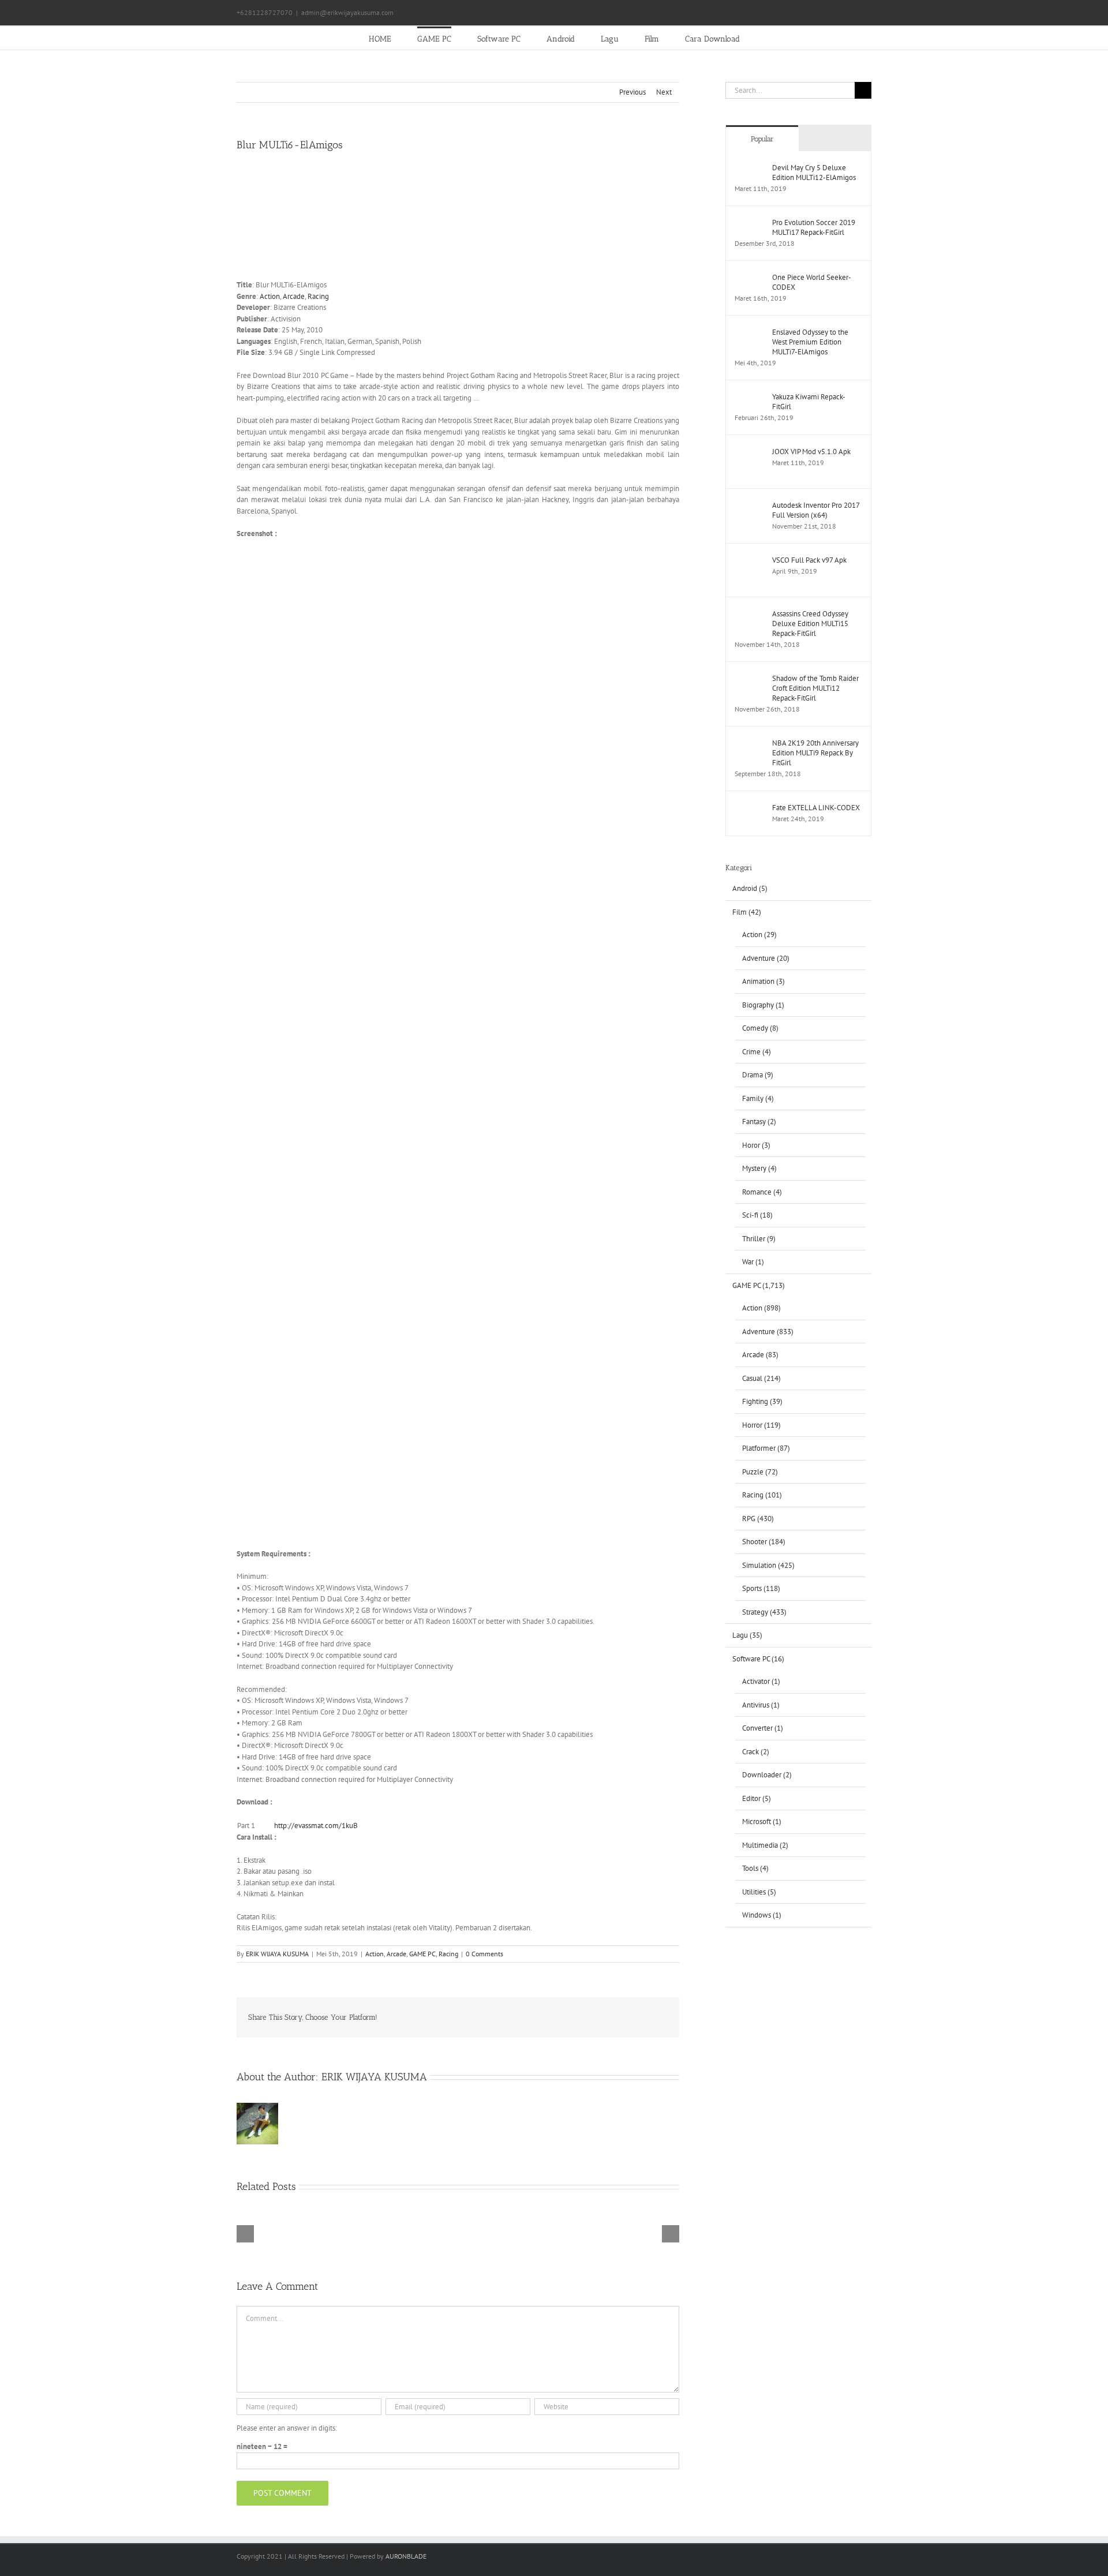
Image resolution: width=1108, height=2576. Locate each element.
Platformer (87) (766, 1448)
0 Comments (484, 1954)
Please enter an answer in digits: (287, 2428)
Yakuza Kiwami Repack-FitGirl (809, 402)
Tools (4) (755, 1868)
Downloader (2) (767, 1775)
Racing (318, 296)
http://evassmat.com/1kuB (316, 1826)
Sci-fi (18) (757, 1215)
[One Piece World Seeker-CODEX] (750, 278)
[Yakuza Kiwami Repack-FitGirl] (750, 397)
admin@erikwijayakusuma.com (347, 12)
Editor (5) (757, 1798)
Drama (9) (758, 1075)
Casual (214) (761, 1378)
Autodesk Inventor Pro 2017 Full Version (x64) (816, 510)
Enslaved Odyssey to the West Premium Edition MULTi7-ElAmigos (810, 342)
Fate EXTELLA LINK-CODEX (816, 808)
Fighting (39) (762, 1401)
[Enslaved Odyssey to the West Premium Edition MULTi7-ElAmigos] (750, 333)
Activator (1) (761, 1681)
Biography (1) (763, 1005)
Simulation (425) (768, 1565)
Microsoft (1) (762, 1821)
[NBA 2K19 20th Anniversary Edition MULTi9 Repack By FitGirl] (750, 744)
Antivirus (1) (761, 1705)
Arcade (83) (760, 1355)
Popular (762, 139)
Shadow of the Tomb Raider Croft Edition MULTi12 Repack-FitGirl (815, 688)
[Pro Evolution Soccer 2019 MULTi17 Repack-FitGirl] (750, 223)
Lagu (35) (747, 1635)
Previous (632, 92)
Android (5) (750, 888)
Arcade (294, 296)
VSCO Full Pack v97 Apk (809, 560)
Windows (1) (762, 1915)
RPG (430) (758, 1519)
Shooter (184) (764, 1542)
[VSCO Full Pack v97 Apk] (750, 561)
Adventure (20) (766, 958)
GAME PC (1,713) (759, 1285)
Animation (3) (763, 981)
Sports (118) (761, 1588)
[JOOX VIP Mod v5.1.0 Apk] (750, 452)
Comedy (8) (760, 1028)
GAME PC (422, 1954)
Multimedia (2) (765, 1845)
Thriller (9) (759, 1239)
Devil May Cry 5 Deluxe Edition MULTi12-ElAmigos (814, 173)
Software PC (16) (758, 1659)
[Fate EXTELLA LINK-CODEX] (750, 808)
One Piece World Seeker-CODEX (812, 282)
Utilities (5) (759, 1892)
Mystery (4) (759, 1168)
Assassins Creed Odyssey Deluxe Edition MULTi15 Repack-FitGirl (810, 624)
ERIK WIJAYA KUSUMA (277, 1954)
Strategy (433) (764, 1612)
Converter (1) (763, 1728)
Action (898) (761, 1308)
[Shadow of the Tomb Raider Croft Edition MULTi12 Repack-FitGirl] (750, 679)
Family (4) (758, 1098)
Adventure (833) (768, 1332)
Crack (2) (756, 1752)
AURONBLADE (406, 2556)
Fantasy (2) (759, 1122)
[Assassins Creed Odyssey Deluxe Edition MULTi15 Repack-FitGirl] (750, 614)
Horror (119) (761, 1425)
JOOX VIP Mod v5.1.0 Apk (811, 452)
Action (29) (759, 935)
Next (664, 92)
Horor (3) (756, 1145)
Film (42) (747, 912)
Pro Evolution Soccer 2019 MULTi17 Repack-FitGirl (814, 227)
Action (270, 296)
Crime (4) (757, 1052)
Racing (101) (762, 1495)
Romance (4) (762, 1192)
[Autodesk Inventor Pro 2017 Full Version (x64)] (750, 506)
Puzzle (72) (760, 1472)
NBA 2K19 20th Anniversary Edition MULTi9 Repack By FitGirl (815, 753)
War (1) (753, 1262)
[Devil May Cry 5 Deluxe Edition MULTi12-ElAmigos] (750, 168)
